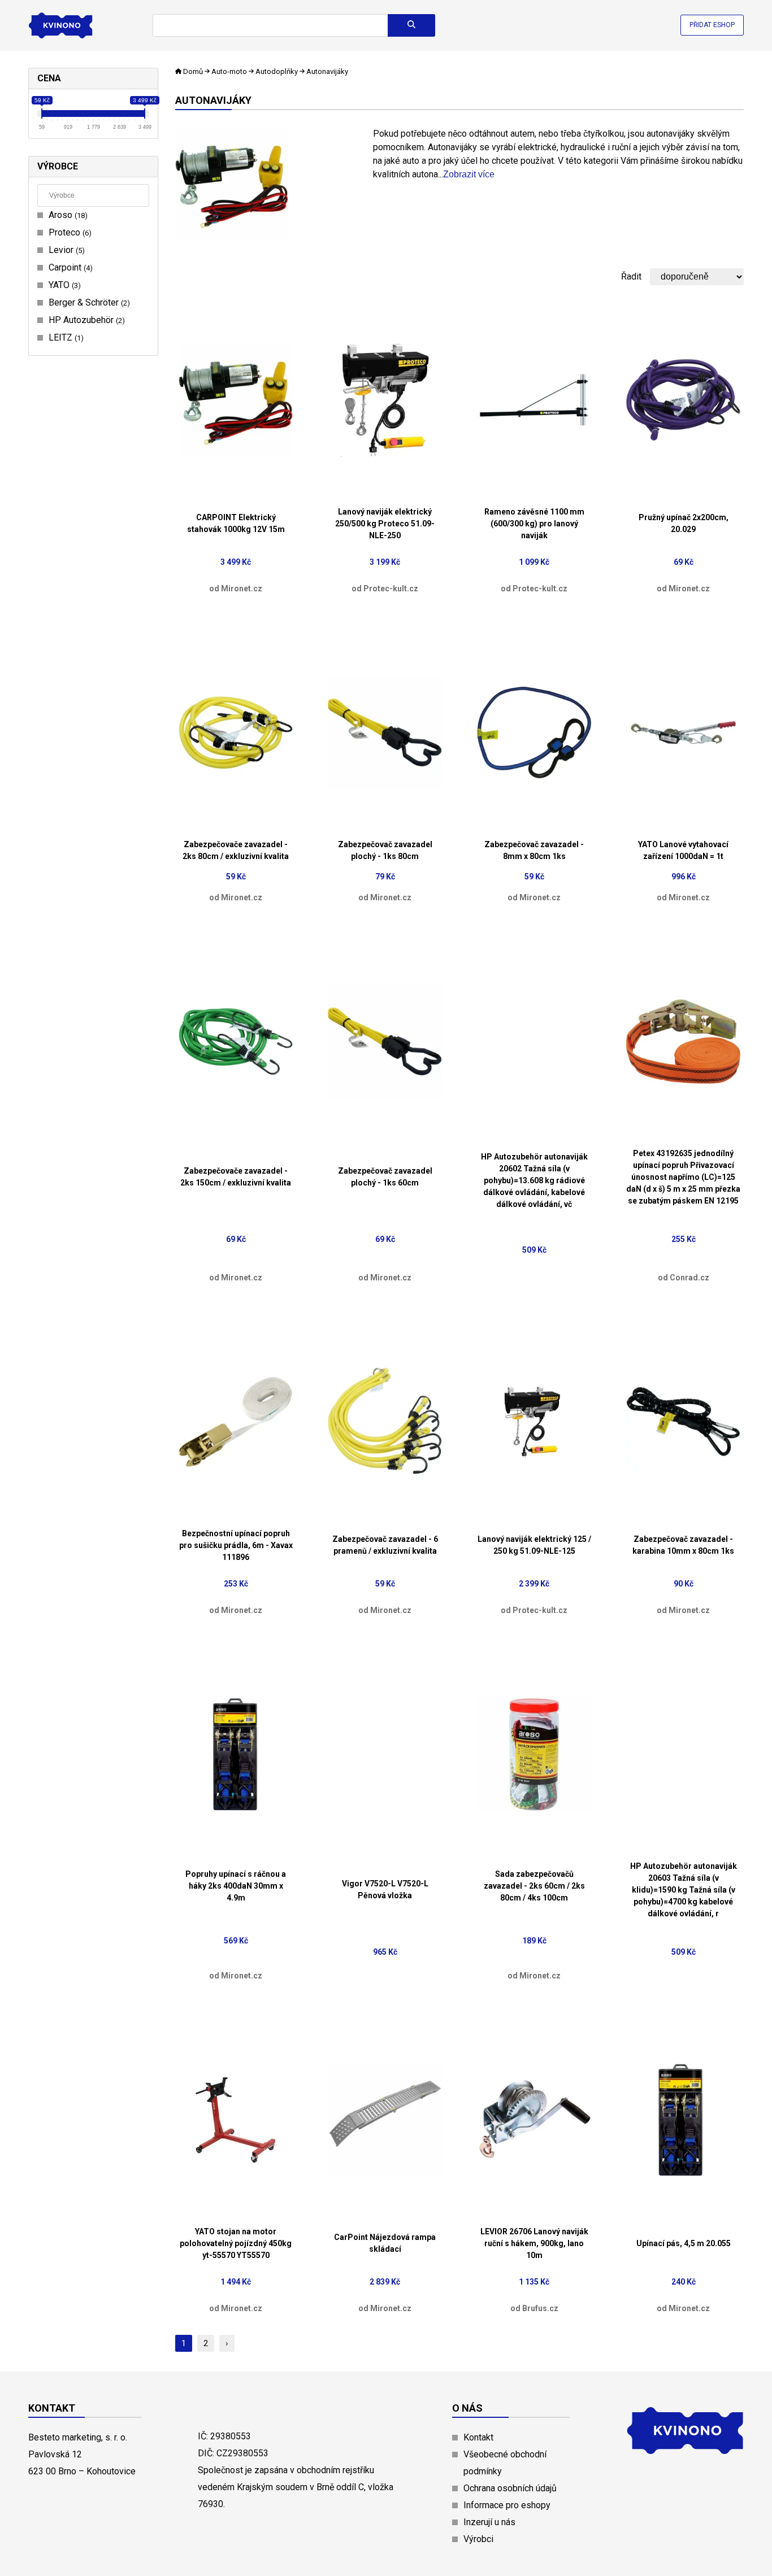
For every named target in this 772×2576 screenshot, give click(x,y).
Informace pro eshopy (507, 2505)
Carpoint (69, 267)
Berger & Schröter (88, 302)
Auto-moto (229, 71)
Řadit (631, 276)
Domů (193, 71)
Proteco (69, 232)
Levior (65, 250)
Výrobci (478, 2539)
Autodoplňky (277, 71)
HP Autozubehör (85, 320)
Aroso (67, 215)
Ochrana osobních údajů (510, 2488)
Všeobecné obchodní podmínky (505, 2463)
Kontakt (478, 2437)
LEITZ (65, 337)
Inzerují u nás (489, 2522)
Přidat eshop (712, 25)
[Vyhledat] (411, 25)
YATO (63, 285)
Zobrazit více (469, 174)
